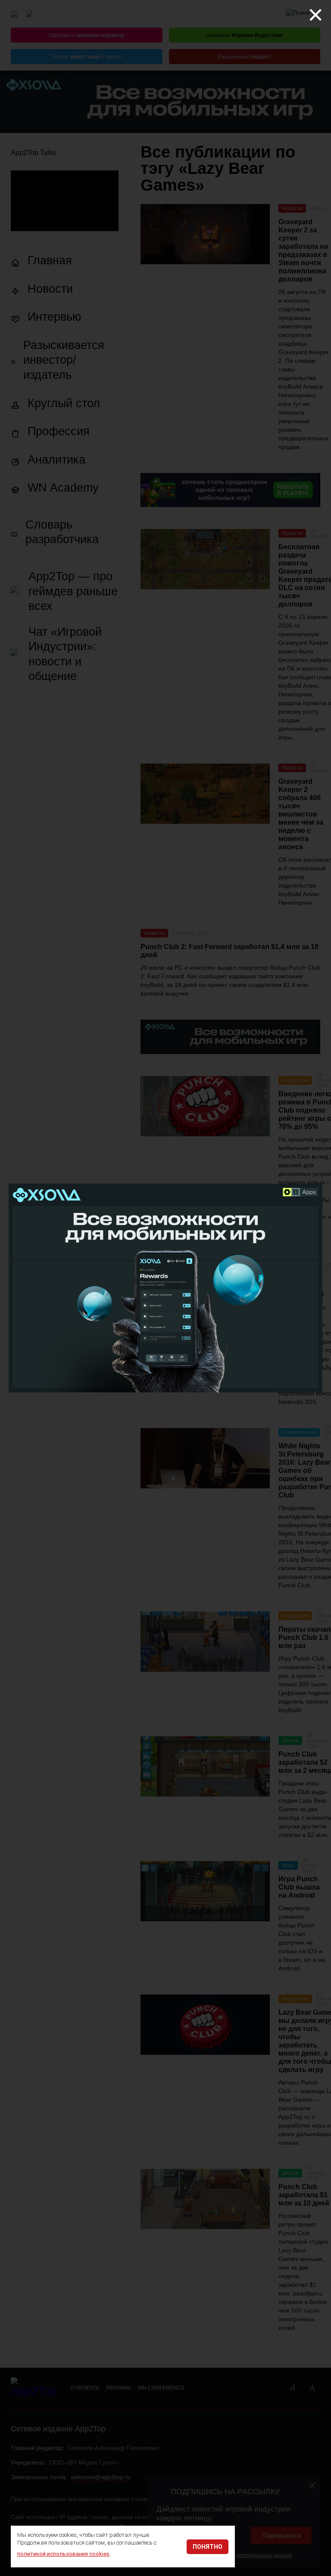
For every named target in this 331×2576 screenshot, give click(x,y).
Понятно (208, 2547)
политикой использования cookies (63, 2554)
